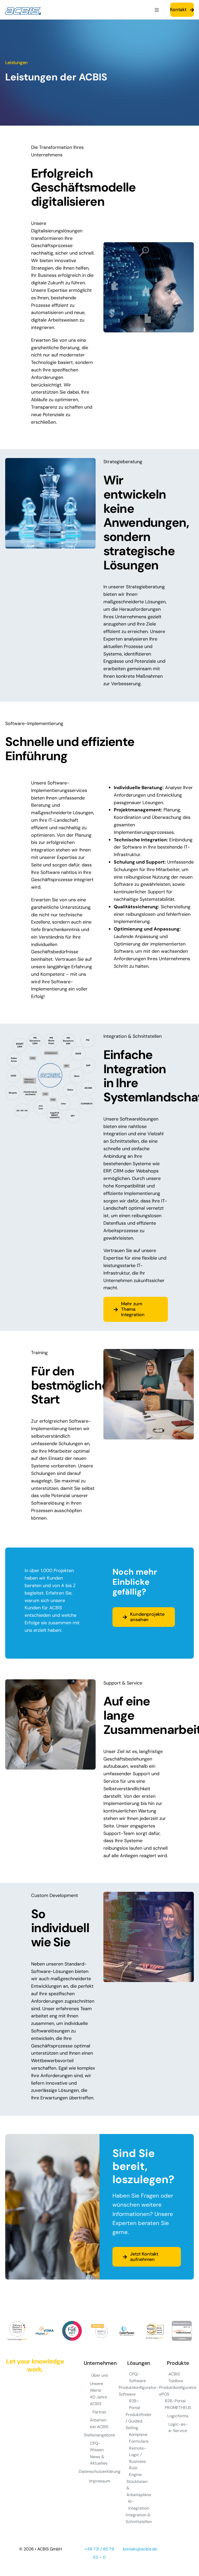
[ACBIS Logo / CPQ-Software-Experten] (23, 10)
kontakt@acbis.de (140, 2549)
